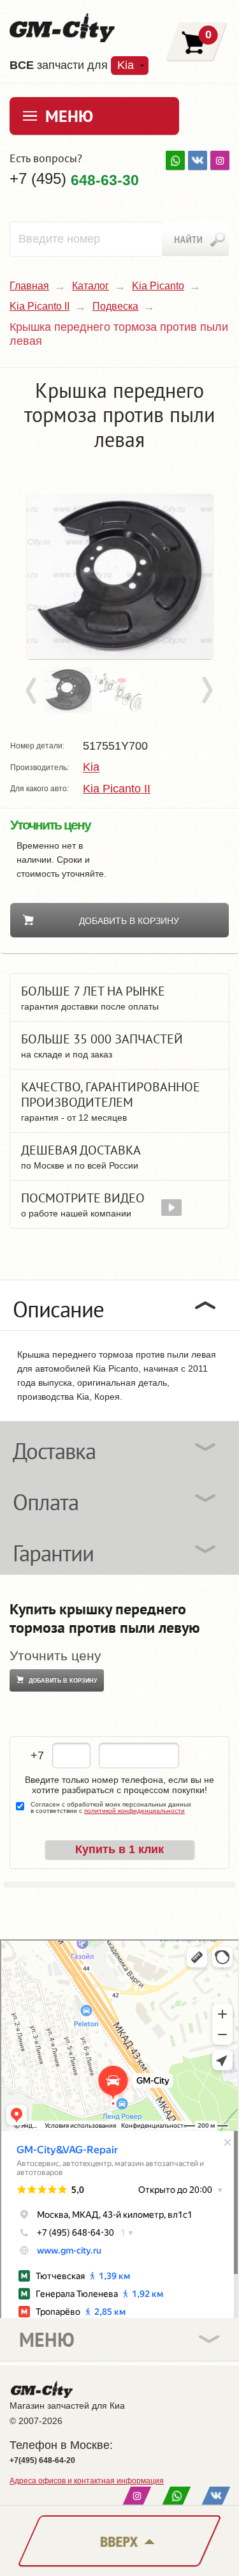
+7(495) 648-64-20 (42, 2460)
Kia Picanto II (40, 306)
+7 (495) (74, 179)
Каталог (91, 286)
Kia (91, 768)
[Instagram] (220, 160)
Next (206, 691)
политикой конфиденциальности (134, 1811)
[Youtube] (175, 160)
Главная (29, 286)
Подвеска (115, 306)
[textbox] (86, 239)
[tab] (119, 1305)
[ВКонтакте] (198, 160)
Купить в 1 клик (119, 1849)
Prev (33, 691)
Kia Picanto (158, 286)
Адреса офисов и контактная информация (87, 2481)
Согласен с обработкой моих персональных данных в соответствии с (111, 1808)
